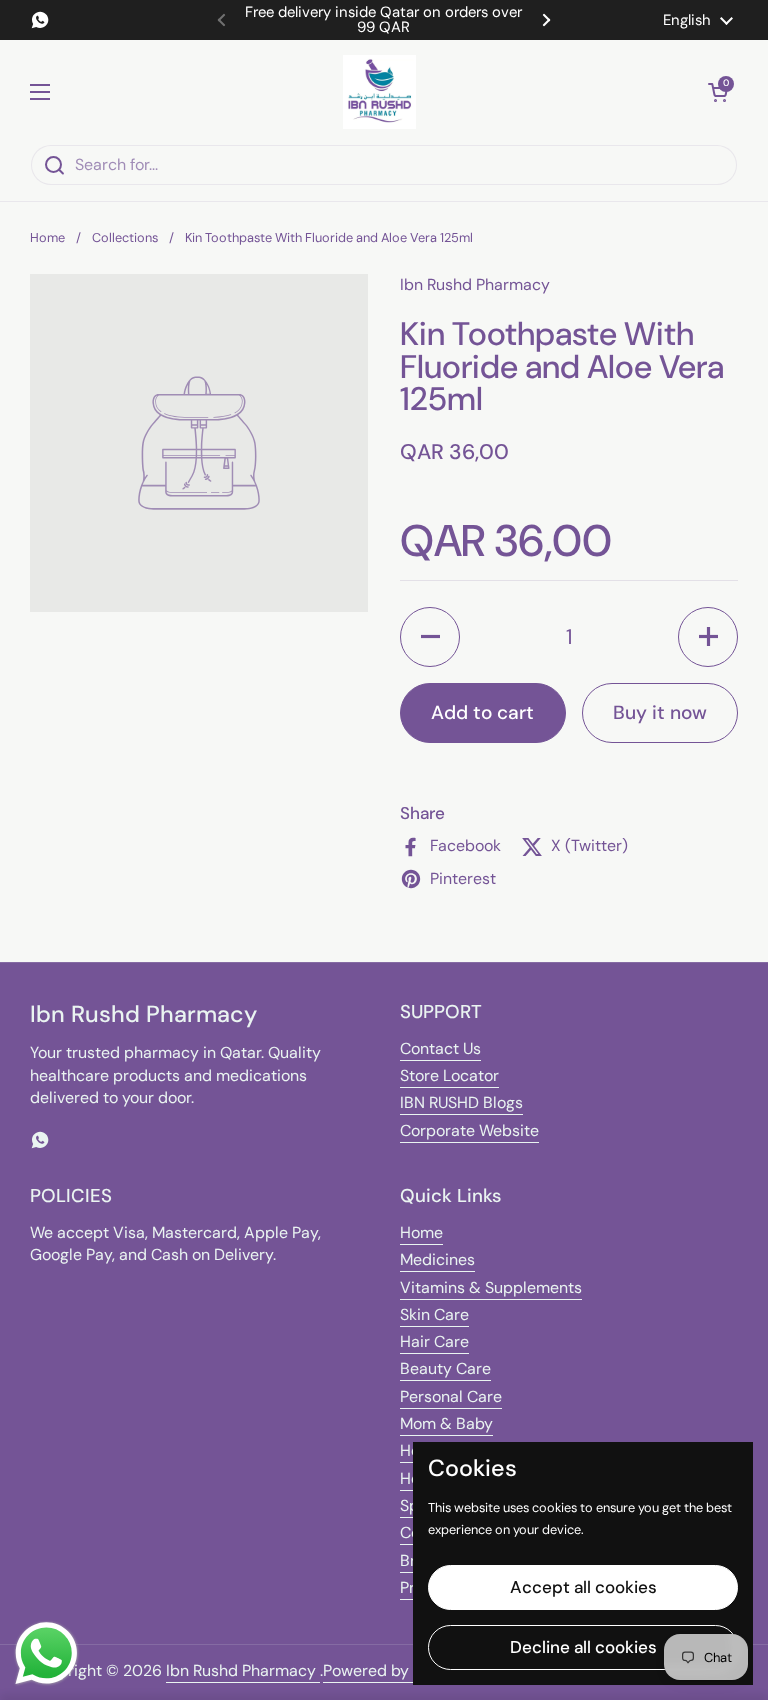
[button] (718, 92)
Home (47, 237)
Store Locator (449, 1075)
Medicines (437, 1259)
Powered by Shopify (395, 1670)
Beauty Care (445, 1368)
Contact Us (440, 1048)
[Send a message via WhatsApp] (46, 1653)
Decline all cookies (583, 1647)
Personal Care (451, 1396)
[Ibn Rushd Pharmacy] (379, 92)
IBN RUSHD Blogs (461, 1102)
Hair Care (434, 1341)
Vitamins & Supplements (491, 1287)
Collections (125, 237)
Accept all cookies (583, 1587)
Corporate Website (469, 1130)
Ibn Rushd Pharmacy (243, 1670)
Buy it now (660, 712)
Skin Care (434, 1314)
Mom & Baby (446, 1423)
